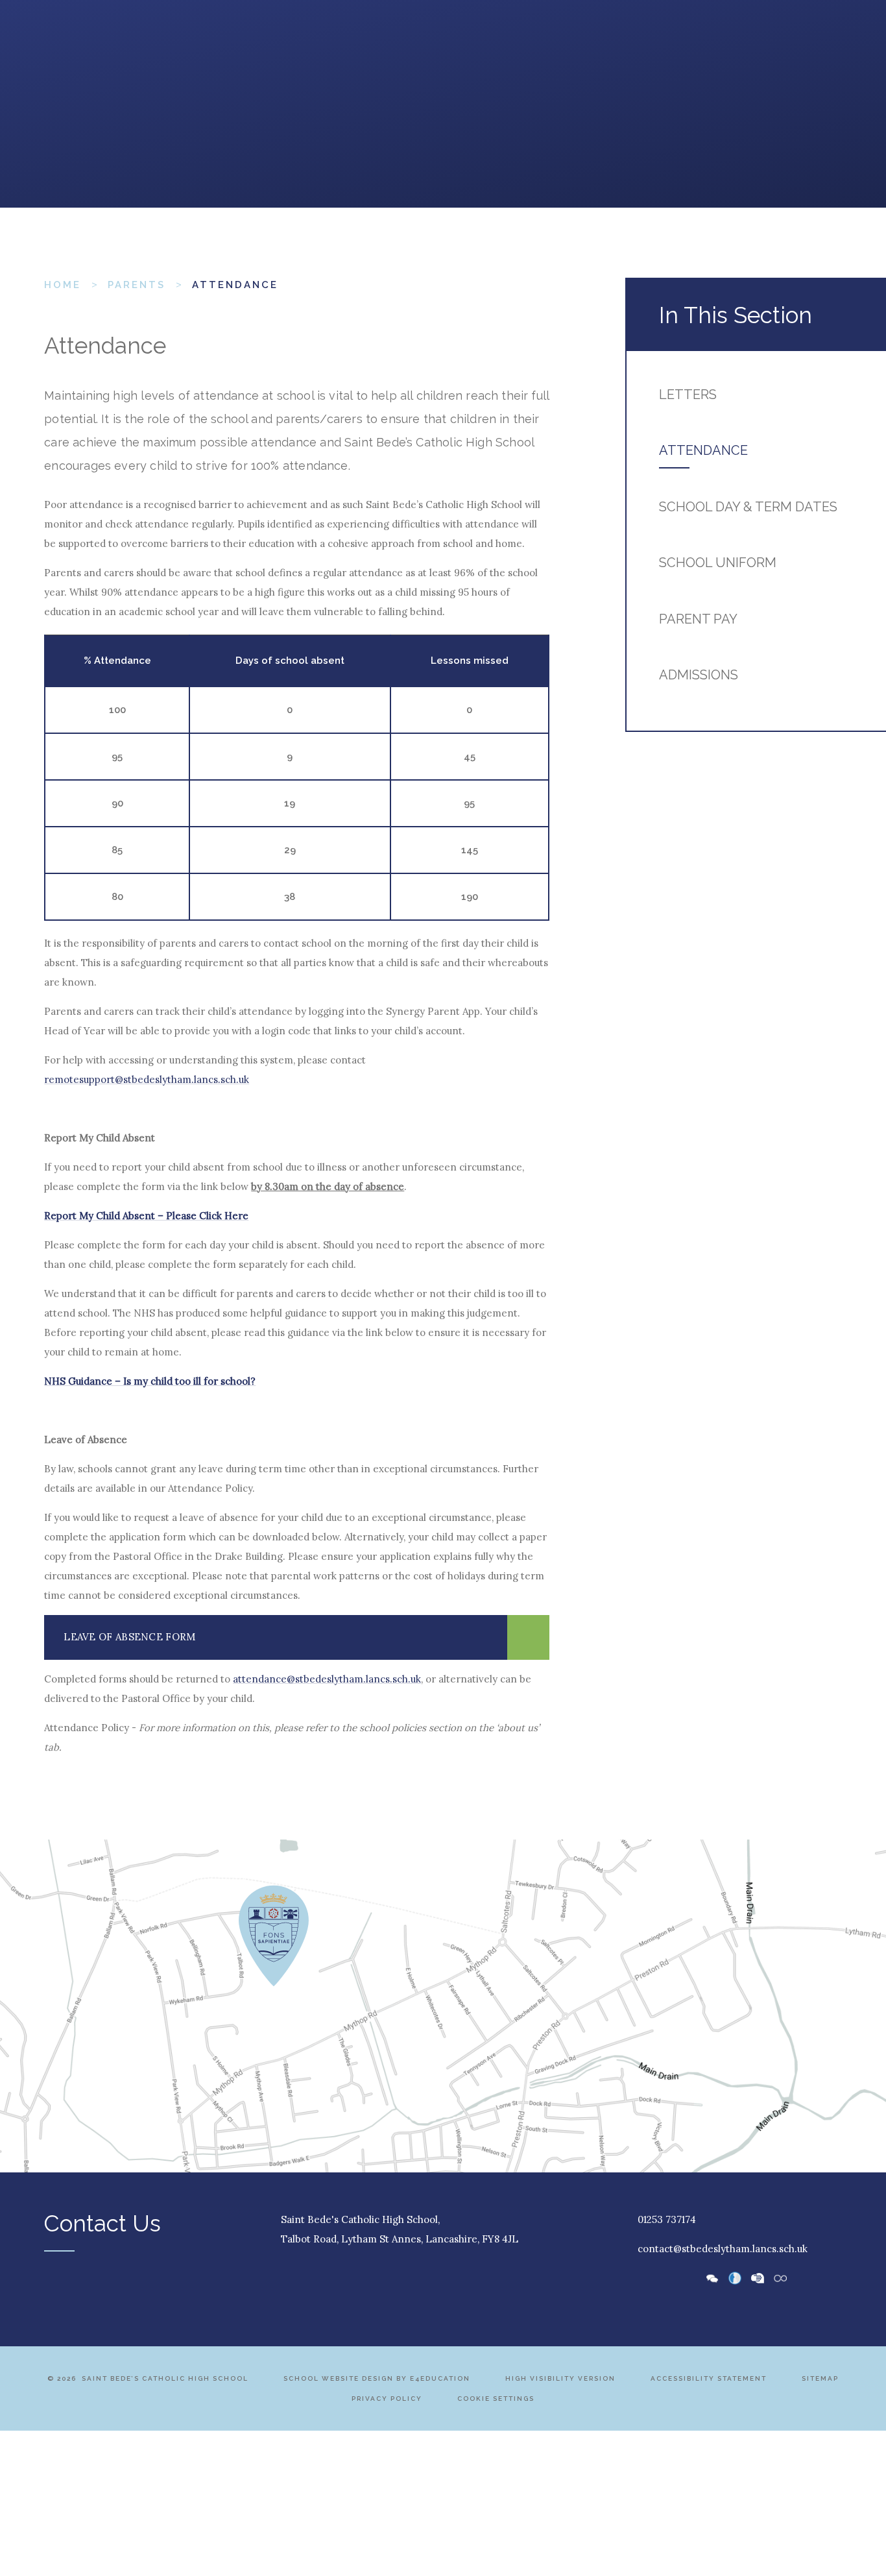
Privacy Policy (387, 2399)
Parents (137, 285)
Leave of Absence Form (129, 1637)
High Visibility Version (560, 2378)
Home (63, 285)
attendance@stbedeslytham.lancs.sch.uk (327, 1679)
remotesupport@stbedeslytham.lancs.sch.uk (147, 1079)
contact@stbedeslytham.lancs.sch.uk (723, 2249)
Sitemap (820, 2378)
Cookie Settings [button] (496, 2399)
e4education (440, 2378)
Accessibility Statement (709, 2378)
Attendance (235, 285)
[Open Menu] (57, 45)
